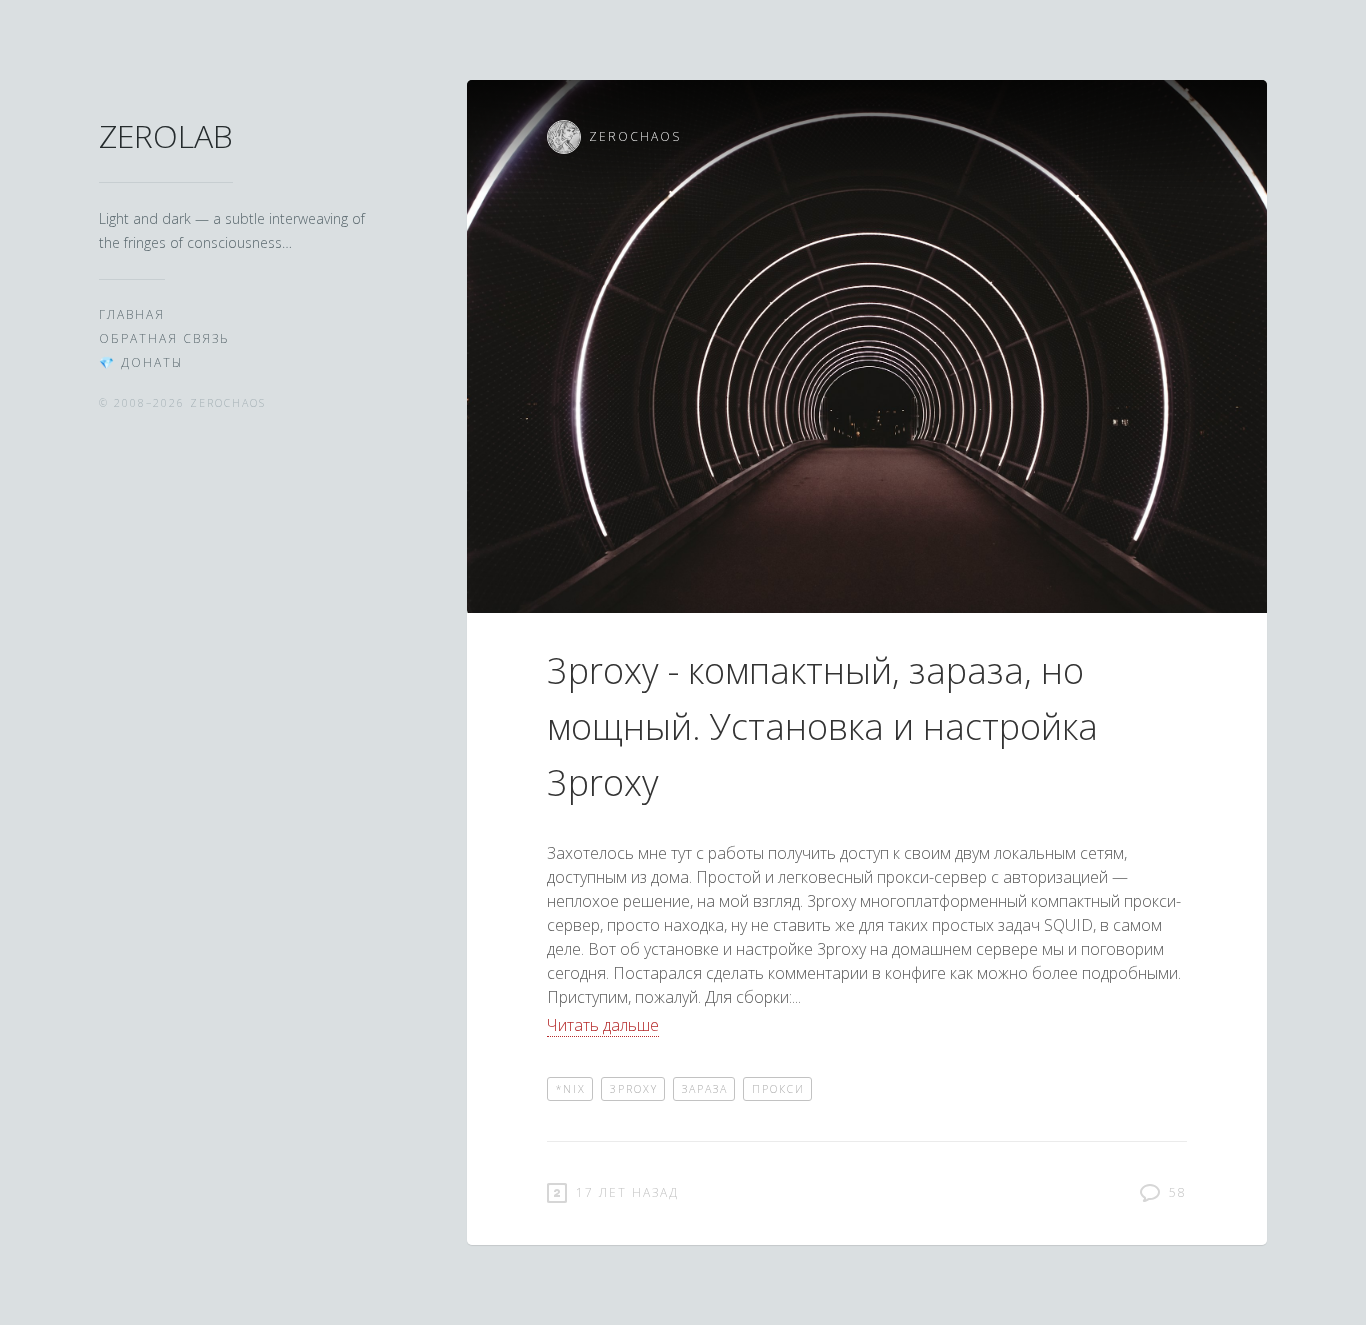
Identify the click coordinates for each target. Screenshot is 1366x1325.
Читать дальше (603, 1025)
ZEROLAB (166, 135)
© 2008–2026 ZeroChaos (182, 403)
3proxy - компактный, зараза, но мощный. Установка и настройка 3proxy (822, 726)
